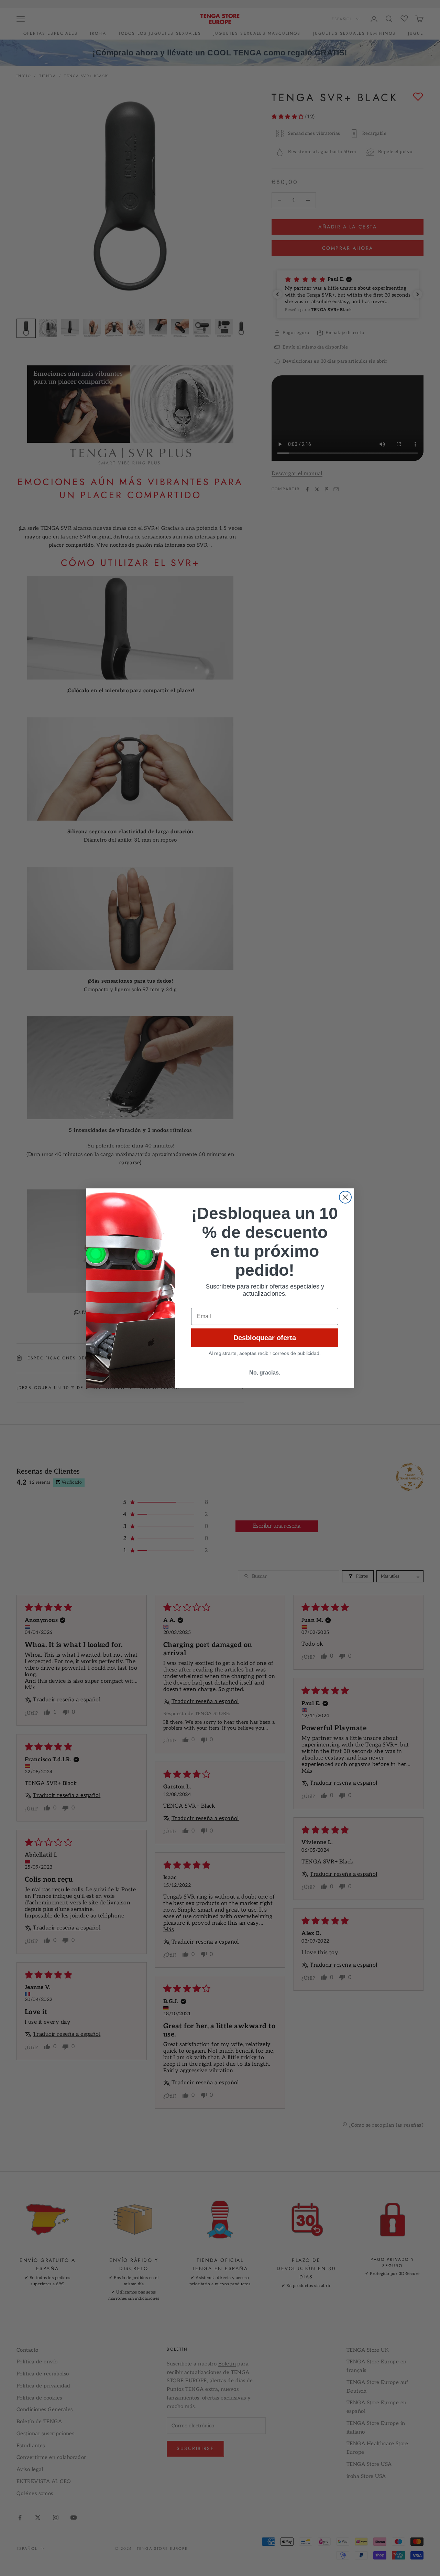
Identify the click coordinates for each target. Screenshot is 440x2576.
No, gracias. (265, 1373)
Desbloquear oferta (265, 1338)
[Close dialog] (345, 1197)
